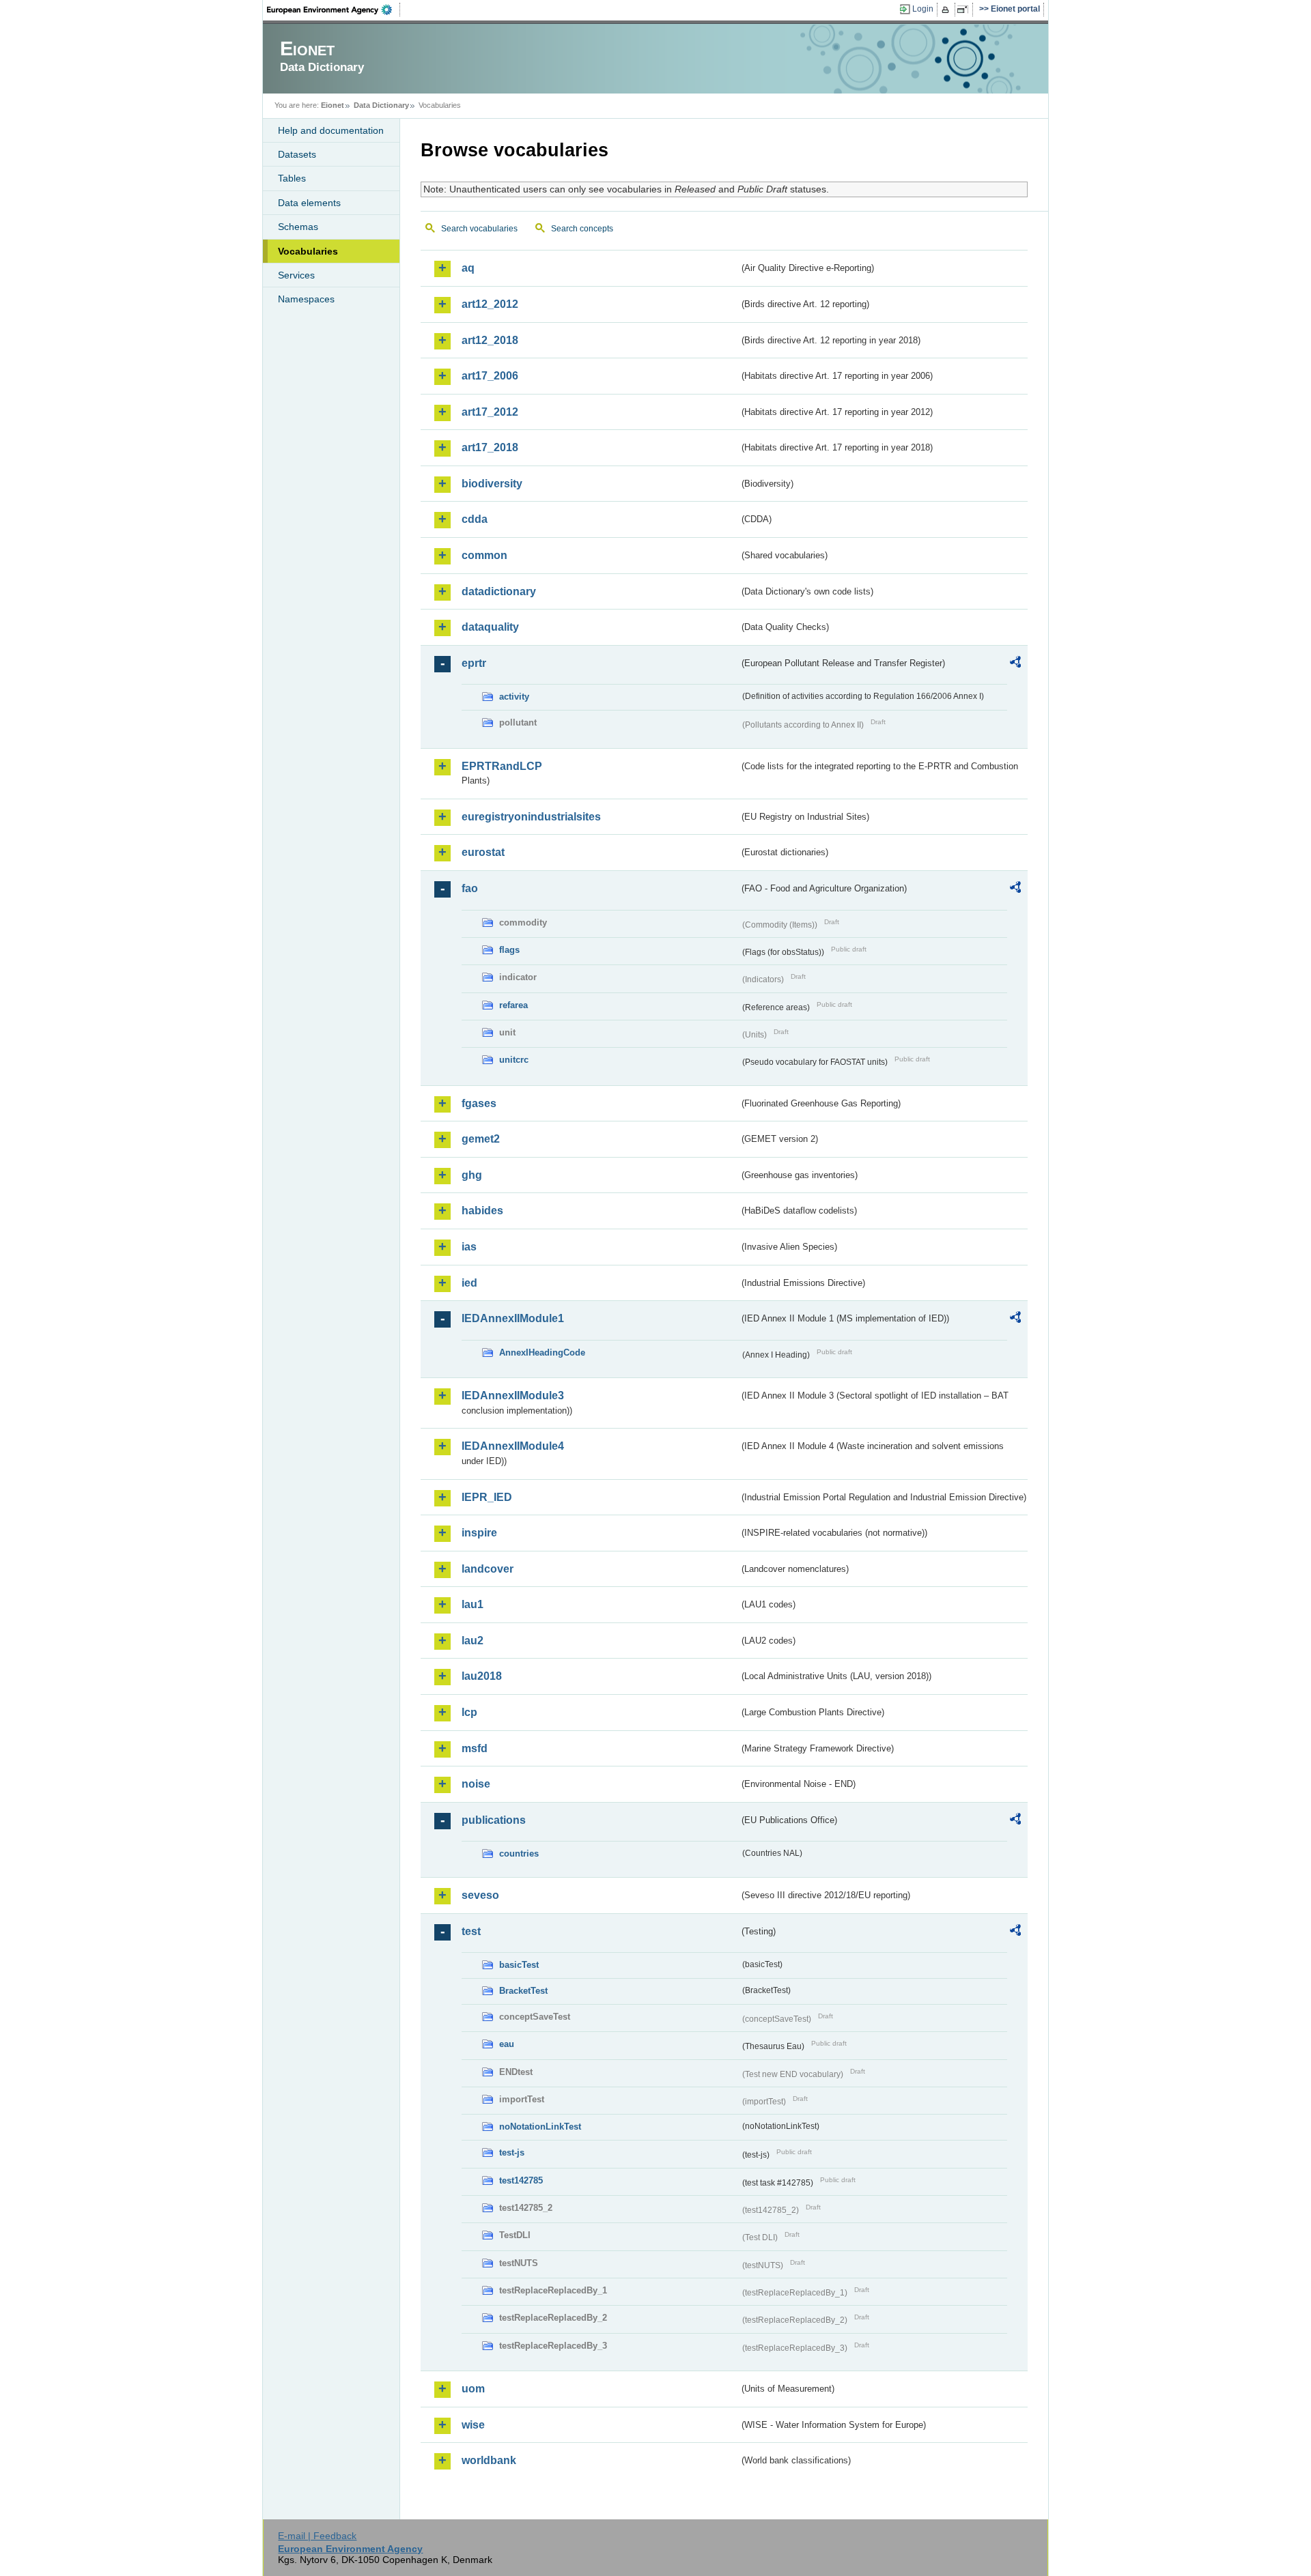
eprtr (474, 663)
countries (519, 1854)
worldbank (489, 2460)
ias (469, 1247)
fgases (479, 1103)
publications (494, 1820)
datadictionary (499, 591)
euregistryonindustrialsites (531, 817)
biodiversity (492, 484)
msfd (475, 1748)
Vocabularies (308, 251)
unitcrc (514, 1060)
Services (296, 275)
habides (482, 1211)
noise (476, 1784)
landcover (488, 1569)
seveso (480, 1895)
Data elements (309, 203)
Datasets (297, 154)
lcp (469, 1712)
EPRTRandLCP (502, 766)
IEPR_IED (487, 1497)
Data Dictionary (381, 105)
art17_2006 (490, 376)
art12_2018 (490, 340)
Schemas (298, 227)
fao (470, 888)
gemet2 (481, 1139)
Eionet (333, 105)
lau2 (473, 1641)
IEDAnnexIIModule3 (513, 1396)
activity (514, 697)
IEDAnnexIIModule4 (513, 1446)
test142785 (521, 2180)
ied (469, 1283)
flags (509, 950)
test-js (512, 2152)
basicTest (519, 1965)
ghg (472, 1175)
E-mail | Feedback (317, 2536)
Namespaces (306, 299)
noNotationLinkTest (540, 2127)
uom (473, 2389)
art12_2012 (490, 304)
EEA (334, 10)
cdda (475, 519)
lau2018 (482, 1676)
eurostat (483, 852)
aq (468, 268)
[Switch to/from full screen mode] (965, 10)
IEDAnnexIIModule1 (513, 1318)
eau (507, 2044)
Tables (292, 178)
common (484, 555)
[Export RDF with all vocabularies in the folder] (1015, 664)
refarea (513, 1005)
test (471, 1931)
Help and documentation (331, 130)
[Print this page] (947, 10)
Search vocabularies (479, 229)
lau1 (473, 1604)
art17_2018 (490, 447)
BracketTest (523, 1991)
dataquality (490, 627)
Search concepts (582, 229)
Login (923, 9)
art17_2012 (490, 412)
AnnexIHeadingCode (542, 1353)
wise (473, 2425)
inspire (479, 1533)
